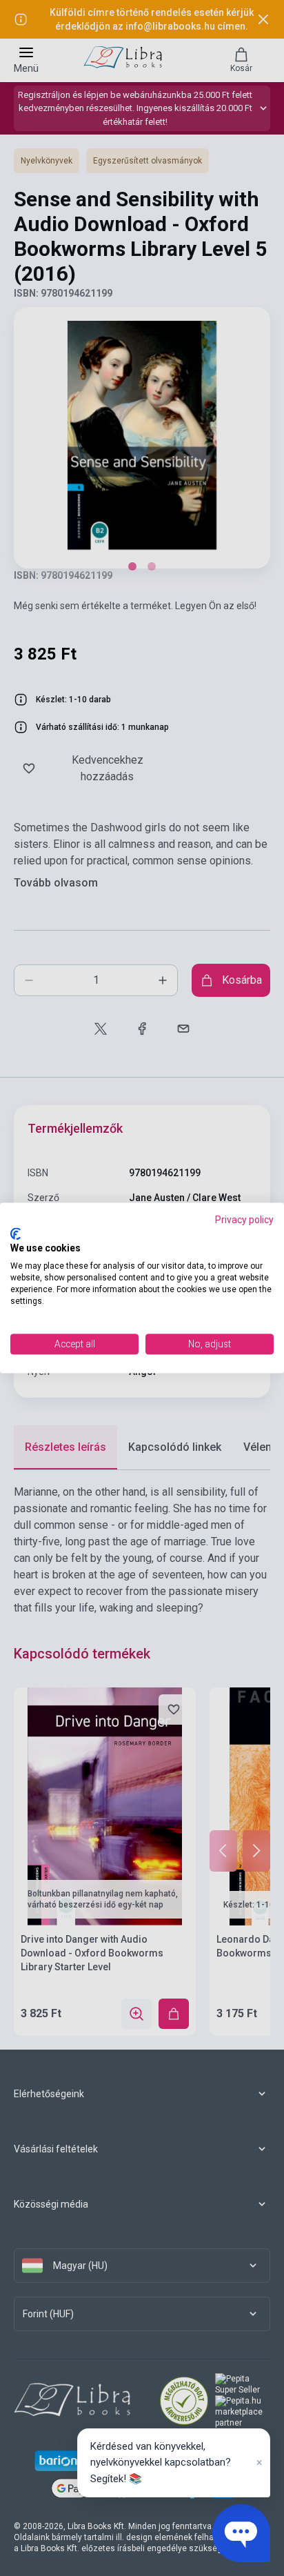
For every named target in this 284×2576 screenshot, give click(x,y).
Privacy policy (244, 1220)
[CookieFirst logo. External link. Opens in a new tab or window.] (16, 1233)
